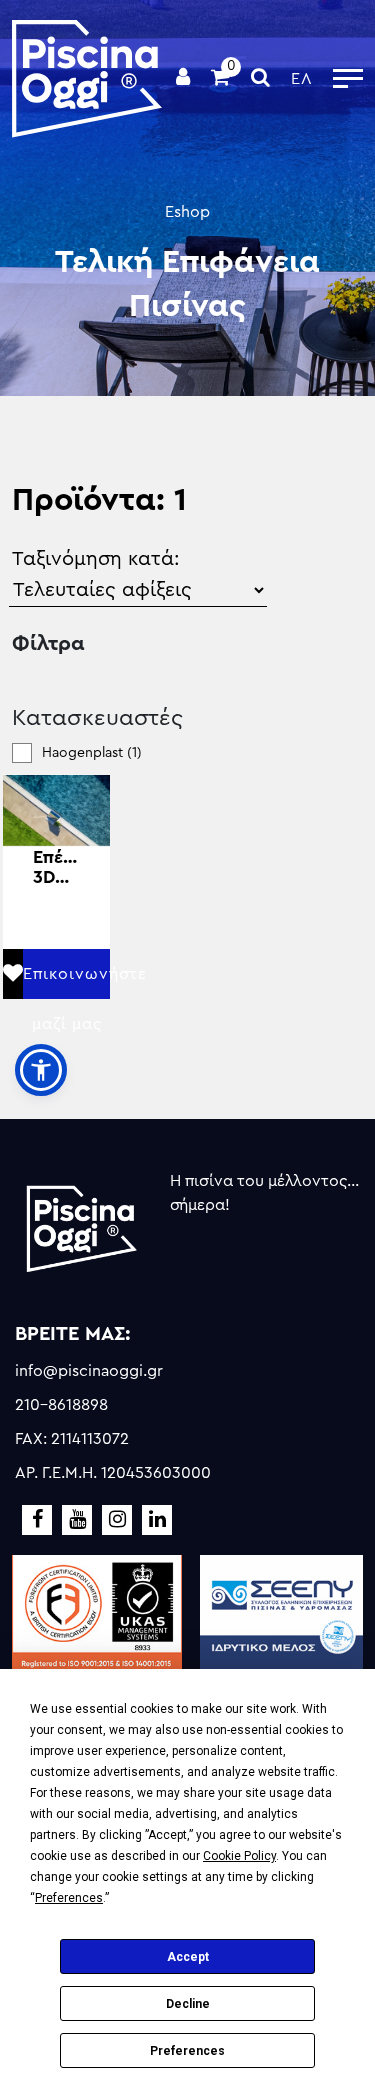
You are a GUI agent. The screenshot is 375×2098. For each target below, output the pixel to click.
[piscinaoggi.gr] (87, 78)
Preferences (187, 2051)
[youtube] (77, 1520)
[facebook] (37, 1520)
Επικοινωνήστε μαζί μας (66, 982)
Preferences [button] (69, 1898)
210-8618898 (61, 1405)
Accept (188, 1957)
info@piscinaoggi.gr (89, 1371)
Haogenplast (92, 753)
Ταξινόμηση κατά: (96, 559)
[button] (41, 1070)
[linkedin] (157, 1520)
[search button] (261, 79)
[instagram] (117, 1520)
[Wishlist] (13, 974)
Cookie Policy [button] (239, 1856)
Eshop (187, 212)
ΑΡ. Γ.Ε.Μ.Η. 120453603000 (113, 1473)
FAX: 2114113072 (72, 1439)
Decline (188, 2004)
